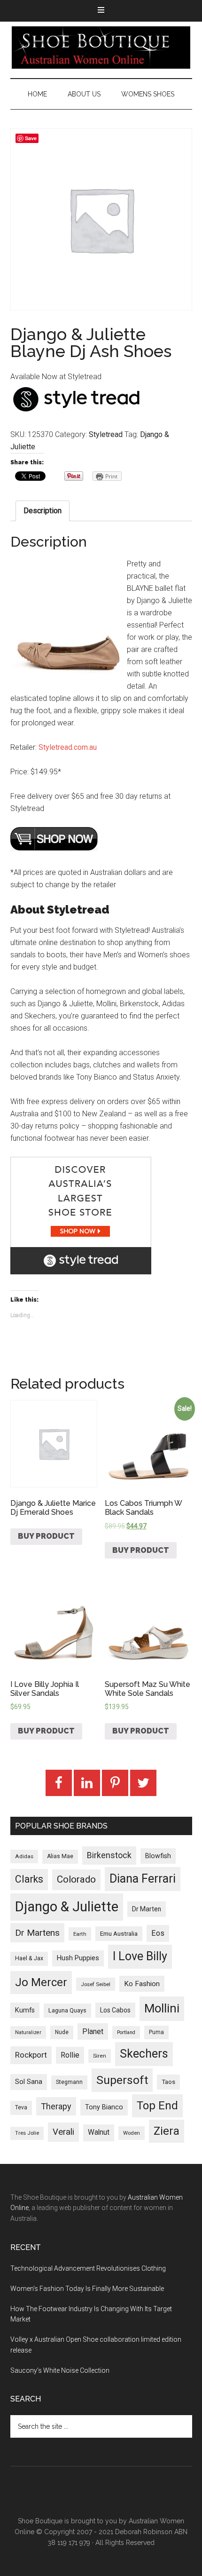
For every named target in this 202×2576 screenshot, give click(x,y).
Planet (93, 2031)
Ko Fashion (142, 1984)
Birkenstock (109, 1855)
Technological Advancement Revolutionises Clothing (88, 2268)
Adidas (24, 1856)
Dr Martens (37, 1933)
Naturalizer (28, 2032)
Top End (157, 2106)
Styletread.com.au (68, 747)
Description (43, 511)
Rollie (70, 2055)
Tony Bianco (104, 2107)
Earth (80, 1934)
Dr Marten (147, 1909)
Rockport (31, 2055)
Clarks (29, 1879)
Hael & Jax (29, 1958)
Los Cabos (115, 2010)
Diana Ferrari (143, 1879)
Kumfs (25, 2010)
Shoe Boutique (101, 48)
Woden (132, 2133)
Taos (168, 2082)
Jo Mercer (41, 1982)
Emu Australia (119, 1934)
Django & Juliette (67, 1907)
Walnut (99, 2132)
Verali (63, 2132)
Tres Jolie (27, 2133)
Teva (21, 2107)
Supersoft (122, 2080)
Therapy (56, 2106)
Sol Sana (29, 2082)
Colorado (76, 1879)
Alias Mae (60, 1856)
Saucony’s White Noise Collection (60, 2370)
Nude (62, 2032)
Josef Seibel (96, 1984)
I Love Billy (140, 1956)
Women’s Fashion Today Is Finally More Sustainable (87, 2289)
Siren (100, 2056)
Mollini (162, 2008)
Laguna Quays (67, 2010)
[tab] (43, 511)
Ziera (167, 2131)
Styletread (106, 434)
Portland (126, 2032)
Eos (158, 1933)
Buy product (46, 1536)
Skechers (144, 2054)
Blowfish (158, 1856)
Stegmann (69, 2082)
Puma (156, 2032)
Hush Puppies (78, 1958)
